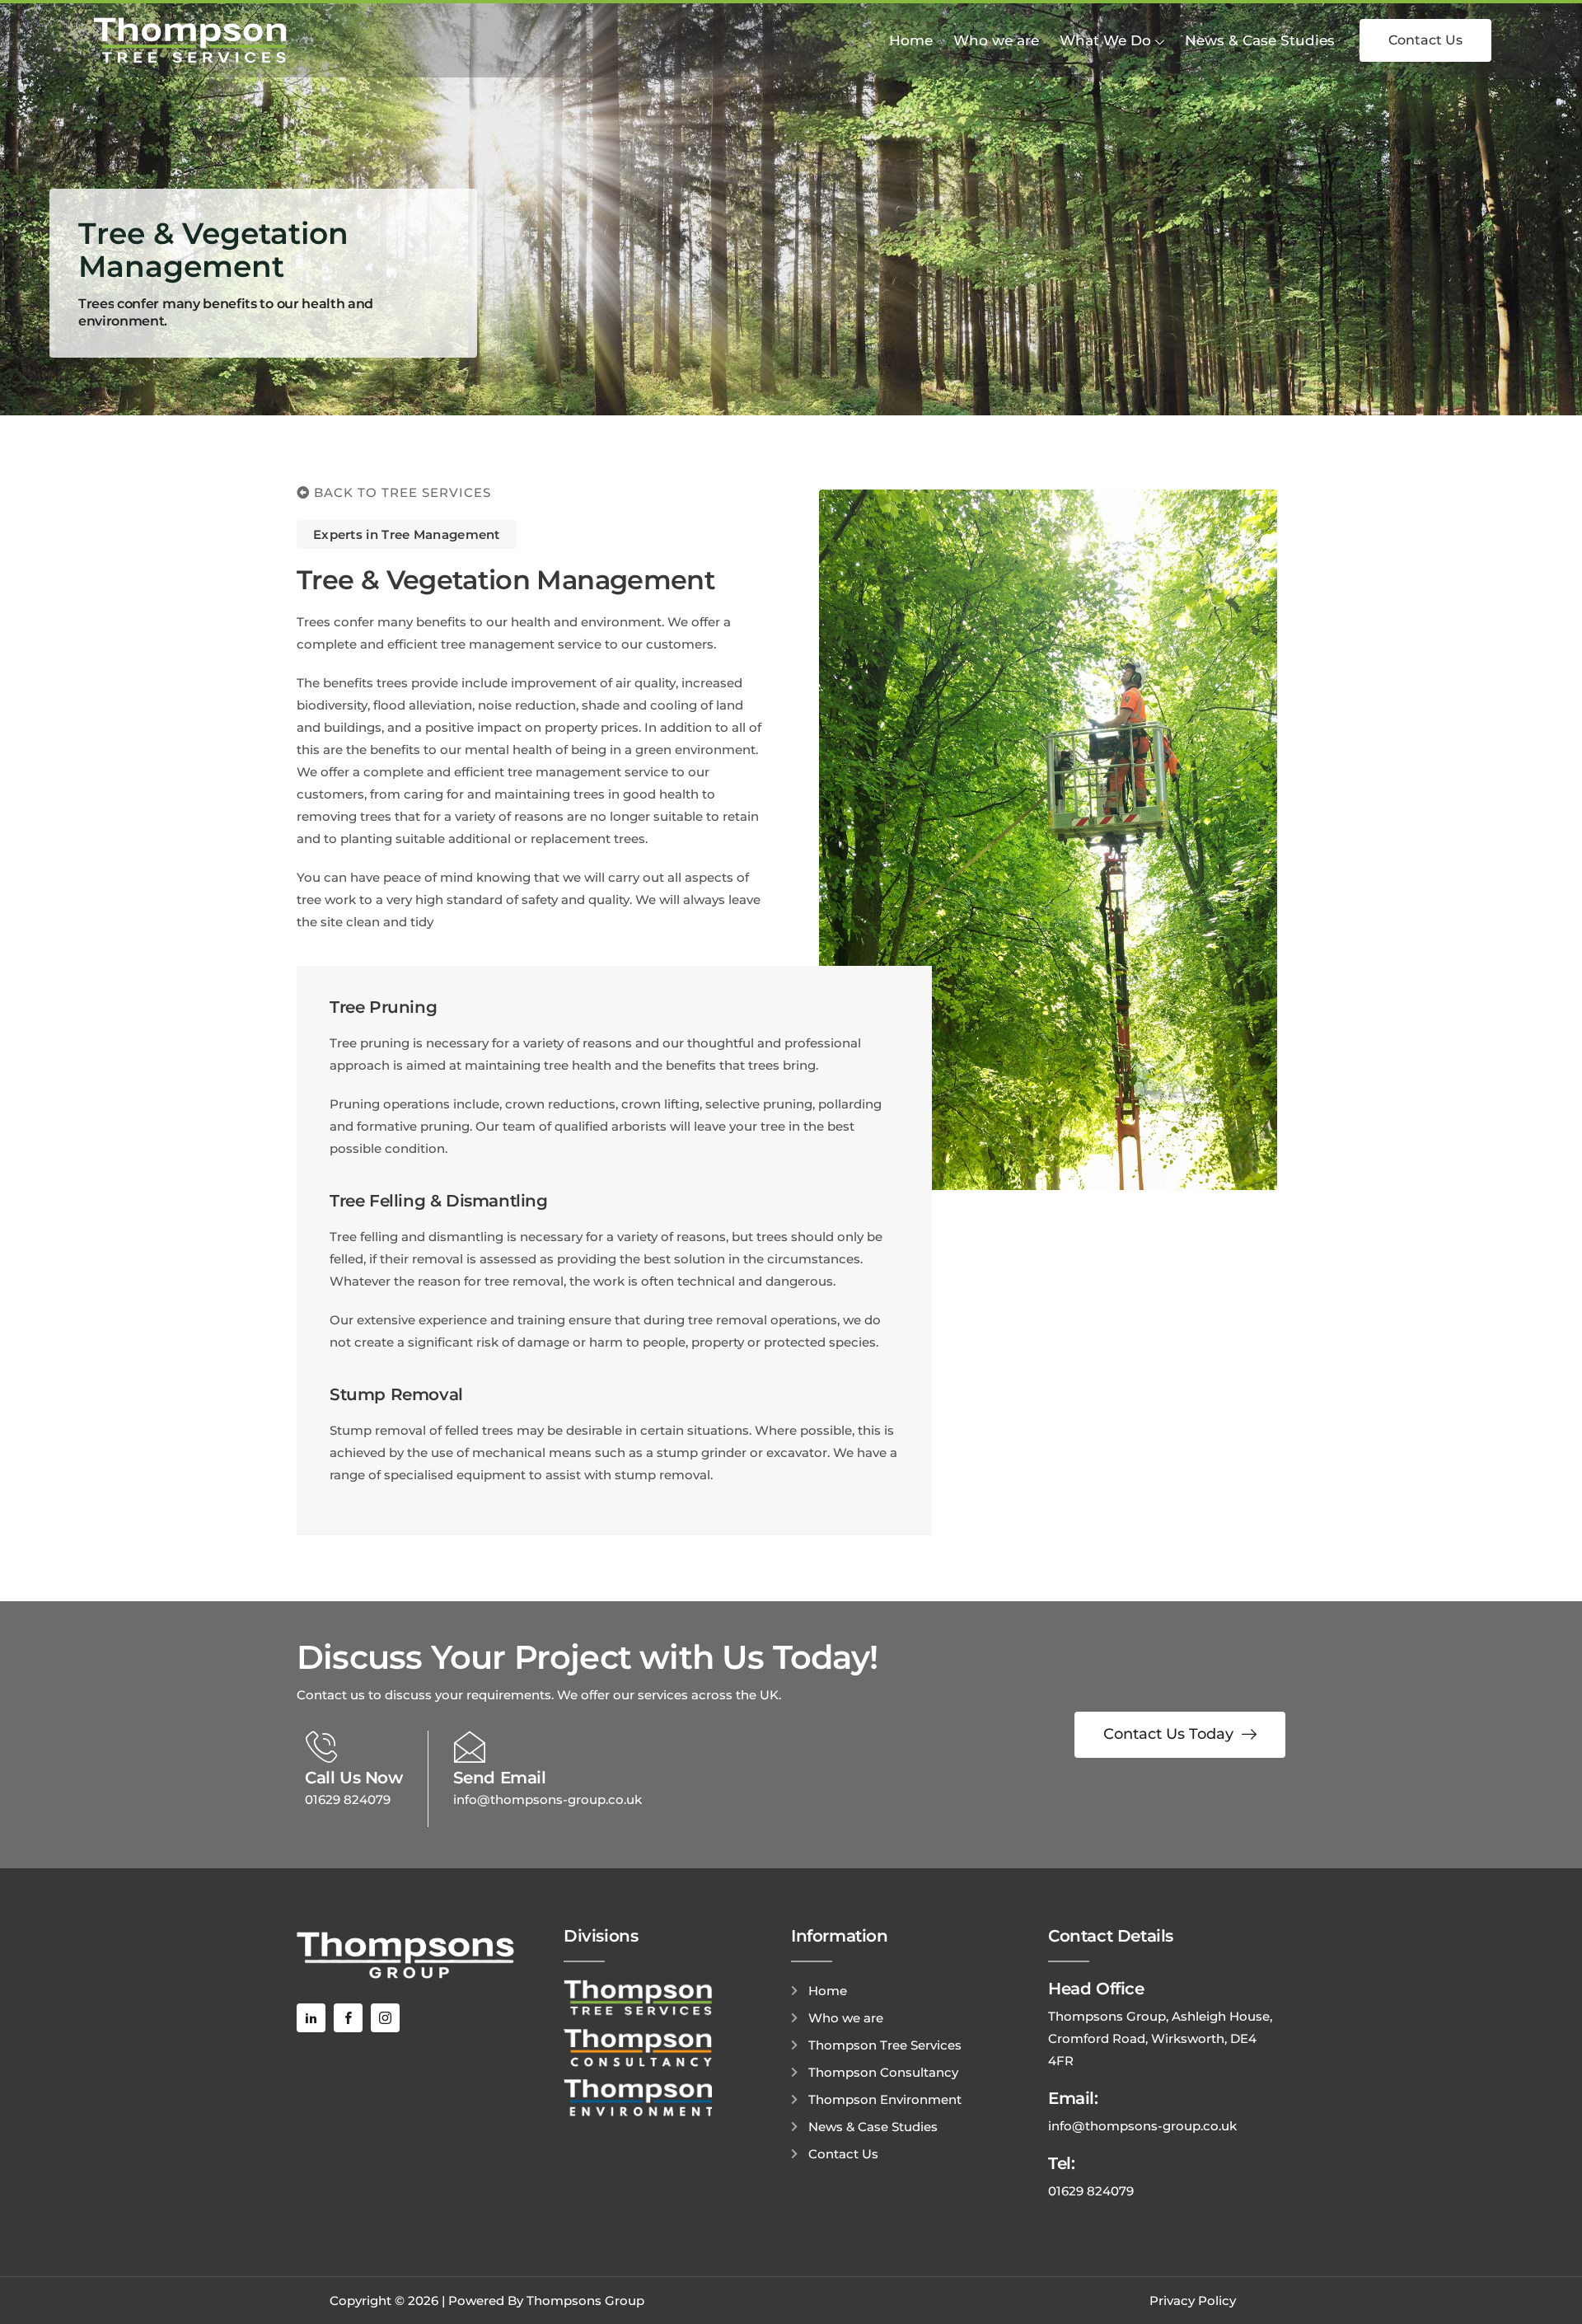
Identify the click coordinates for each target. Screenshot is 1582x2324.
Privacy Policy (1193, 2301)
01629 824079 (348, 1799)
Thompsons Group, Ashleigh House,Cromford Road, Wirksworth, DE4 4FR (1160, 2038)
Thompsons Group (585, 2301)
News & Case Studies (1260, 40)
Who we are (996, 40)
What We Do (1105, 40)
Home (911, 40)
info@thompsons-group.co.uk (548, 1799)
